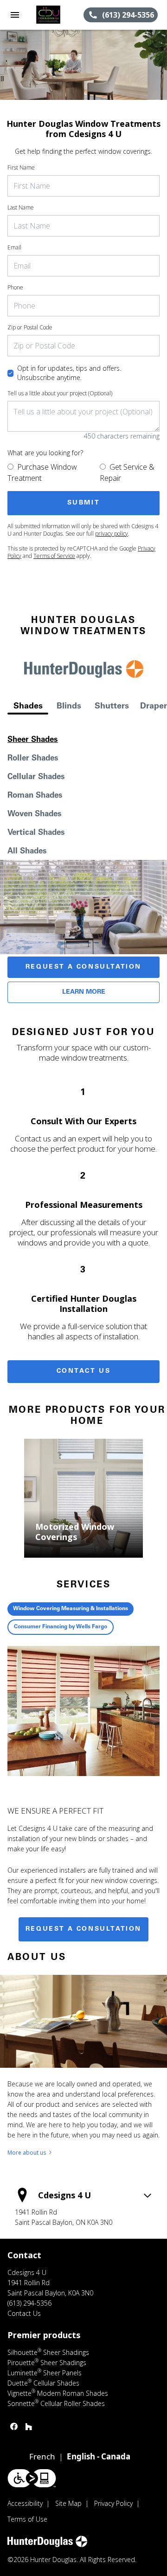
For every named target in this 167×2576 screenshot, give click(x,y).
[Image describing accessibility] (32, 2478)
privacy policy (112, 534)
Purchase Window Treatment (42, 472)
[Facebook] (14, 2426)
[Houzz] (29, 2426)
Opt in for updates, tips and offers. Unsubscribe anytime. (69, 373)
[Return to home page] (57, 15)
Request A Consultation (83, 967)
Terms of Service (54, 556)
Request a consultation (83, 1929)
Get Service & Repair (127, 472)
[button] (15, 15)
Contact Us (84, 1371)
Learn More (84, 992)
